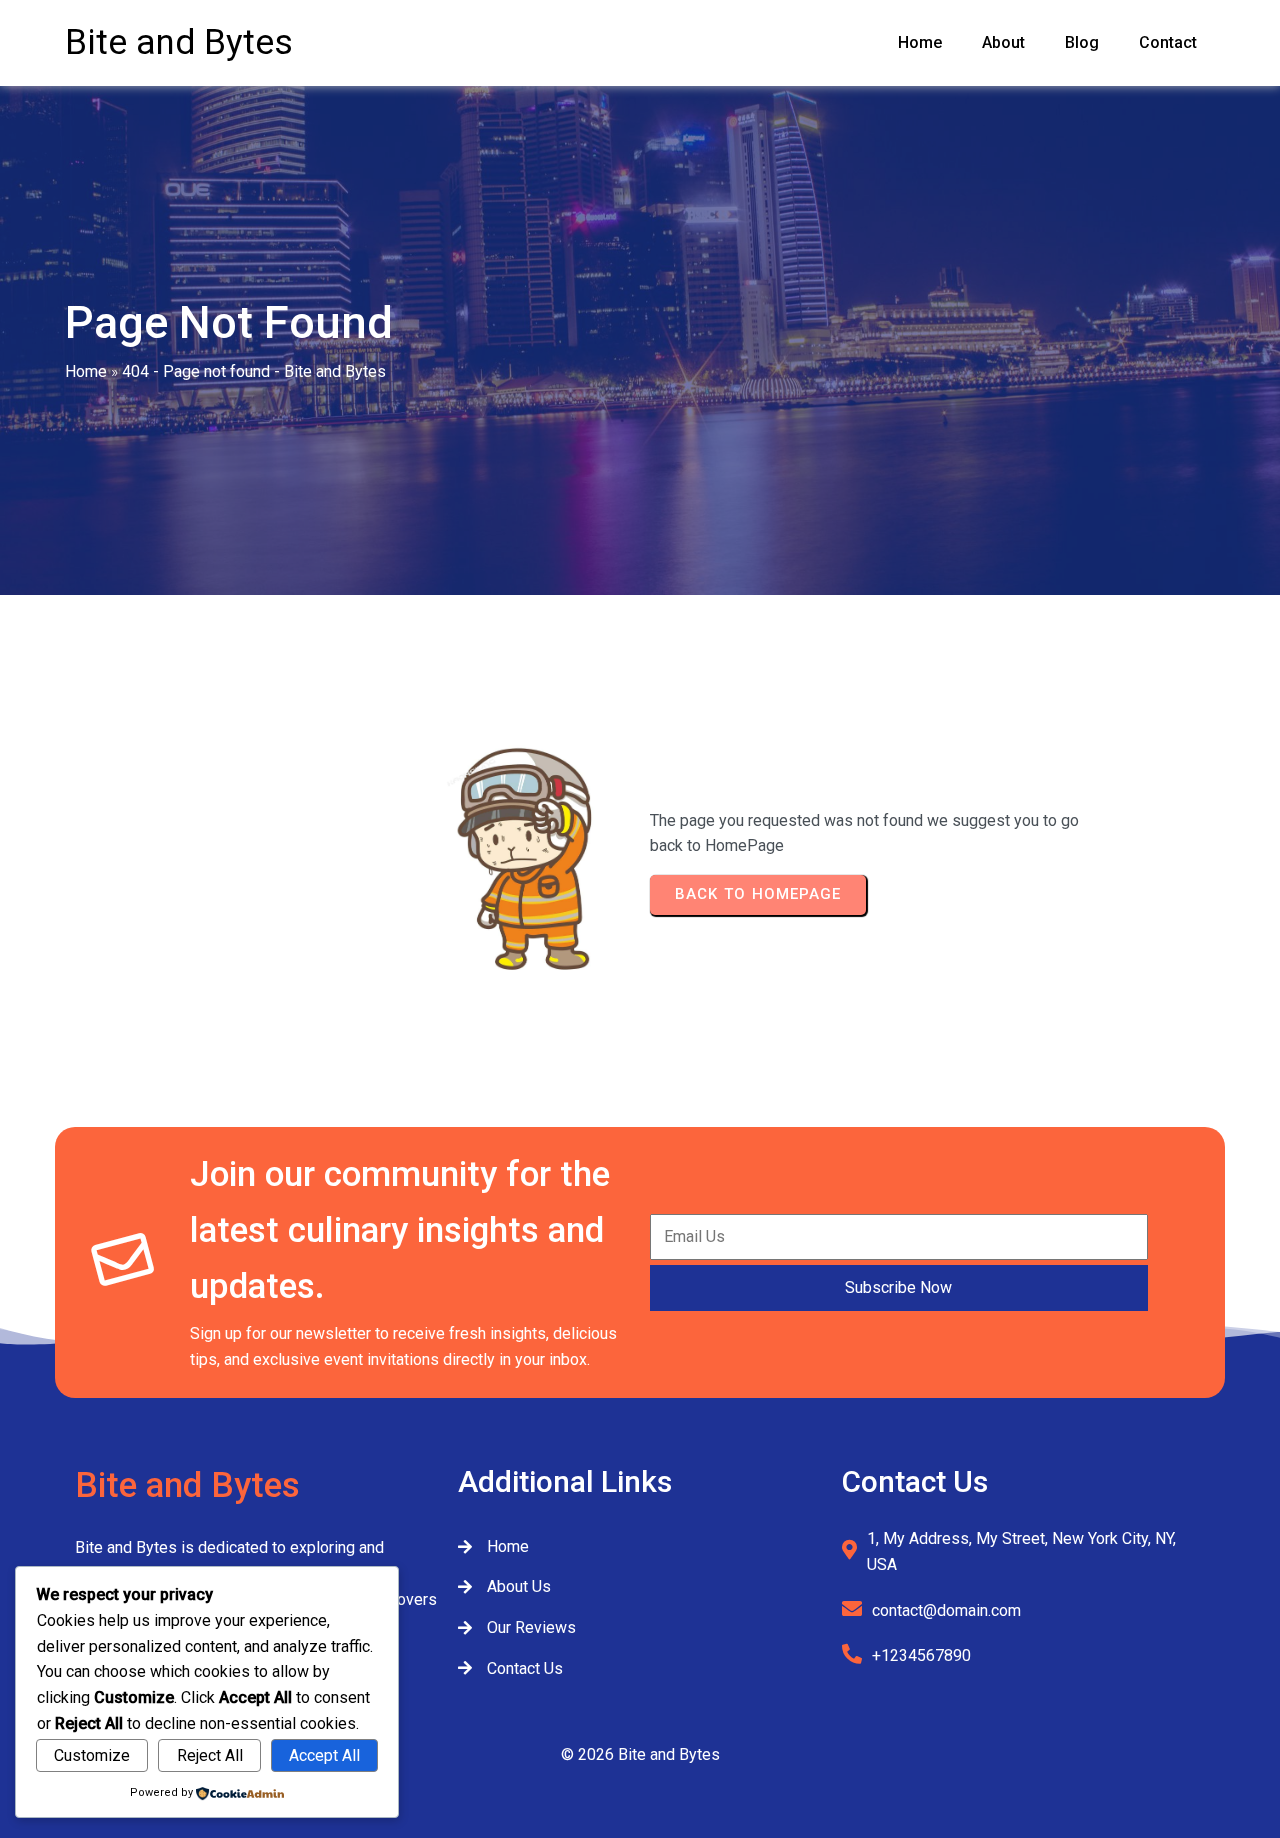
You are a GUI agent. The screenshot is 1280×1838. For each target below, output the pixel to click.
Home (86, 371)
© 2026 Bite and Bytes (640, 1754)
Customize (92, 1755)
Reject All (210, 1755)
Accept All (324, 1755)
